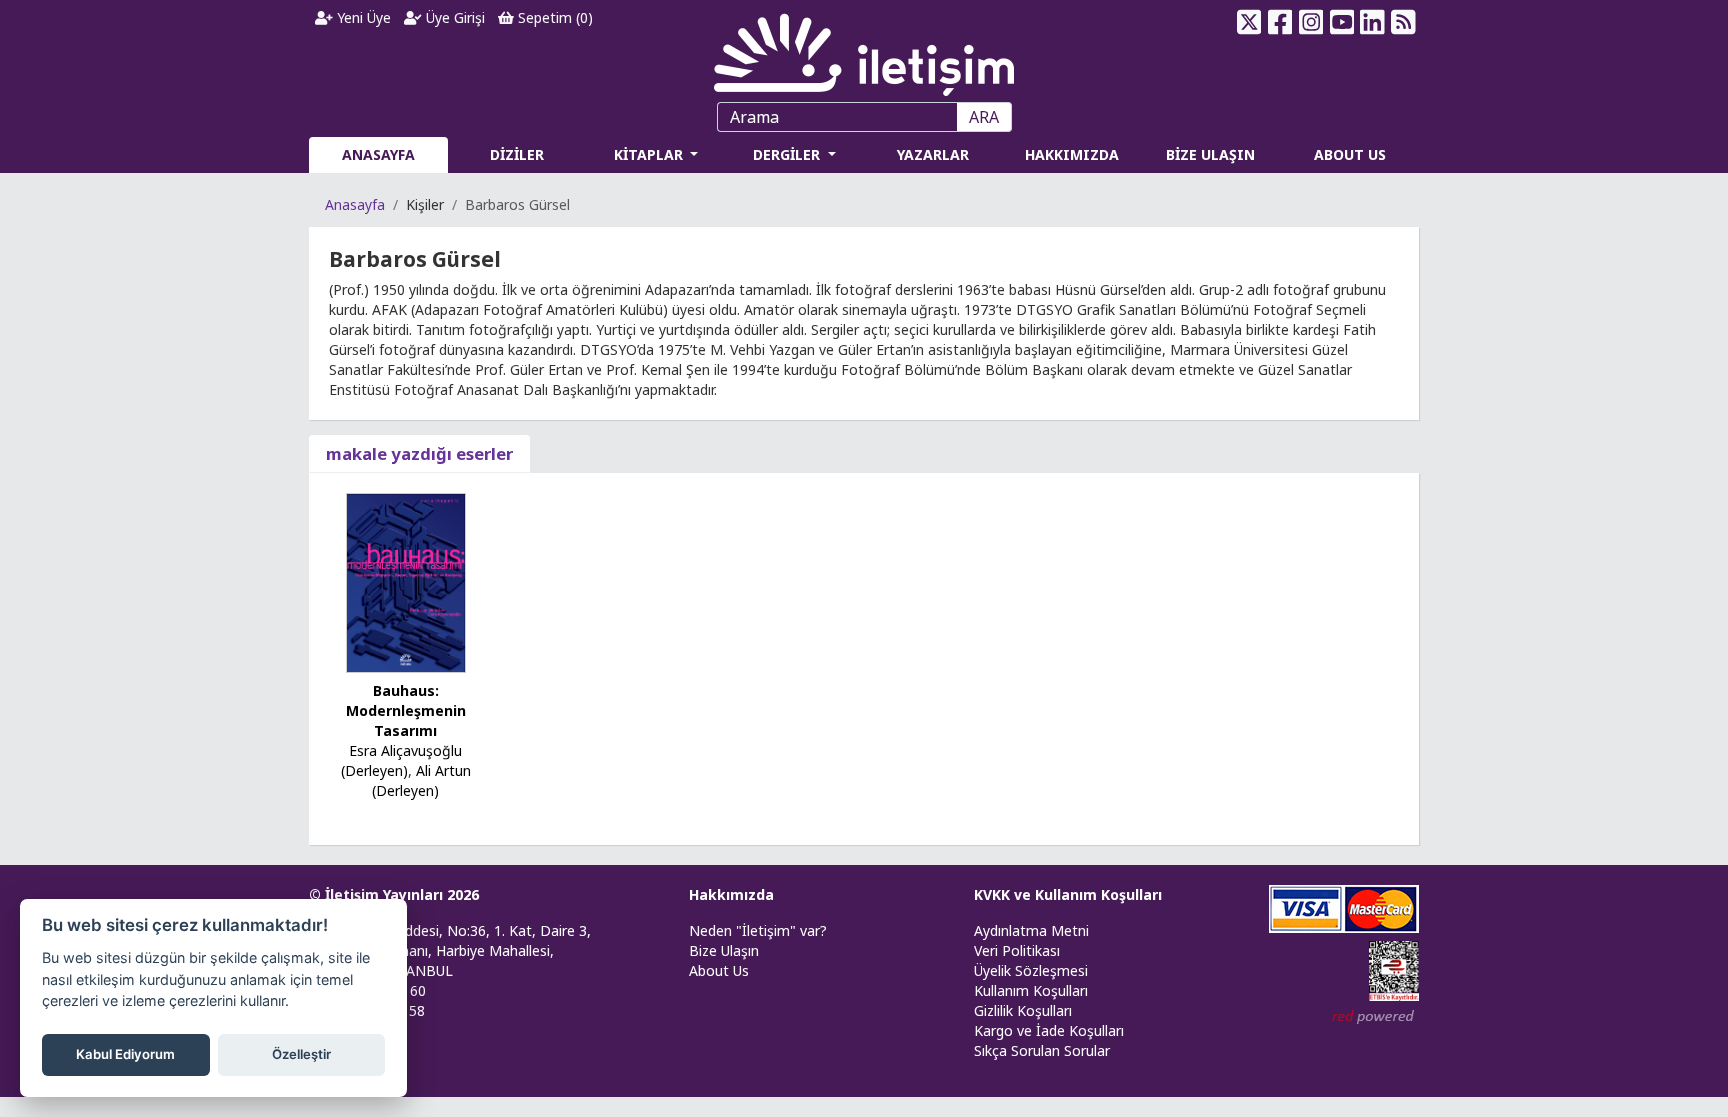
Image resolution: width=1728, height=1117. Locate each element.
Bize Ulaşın (724, 950)
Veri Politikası (1017, 950)
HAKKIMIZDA (1072, 154)
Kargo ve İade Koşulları (1049, 1030)
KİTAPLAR (650, 154)
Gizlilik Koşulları (1023, 1010)
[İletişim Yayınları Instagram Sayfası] (1311, 22)
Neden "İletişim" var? (758, 930)
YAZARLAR (933, 154)
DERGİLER (788, 154)
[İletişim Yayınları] (864, 49)
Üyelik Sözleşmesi (1031, 970)
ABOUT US (1350, 154)
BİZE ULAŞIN (1210, 154)
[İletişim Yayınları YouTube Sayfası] (1341, 22)
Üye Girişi (453, 17)
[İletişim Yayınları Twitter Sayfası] (1249, 22)
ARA (984, 117)
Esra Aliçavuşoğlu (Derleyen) (402, 760)
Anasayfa (355, 204)
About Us (719, 970)
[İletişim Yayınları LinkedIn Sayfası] (1372, 22)
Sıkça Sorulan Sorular (1042, 1050)
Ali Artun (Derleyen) (421, 780)
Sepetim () (553, 17)
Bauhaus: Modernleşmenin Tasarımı (406, 710)
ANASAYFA (378, 154)
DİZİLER (517, 154)
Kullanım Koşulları (1031, 990)
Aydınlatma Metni (1031, 930)
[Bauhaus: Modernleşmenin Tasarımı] (406, 581)
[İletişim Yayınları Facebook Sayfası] (1280, 22)
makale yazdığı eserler (419, 453)
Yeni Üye (362, 17)
